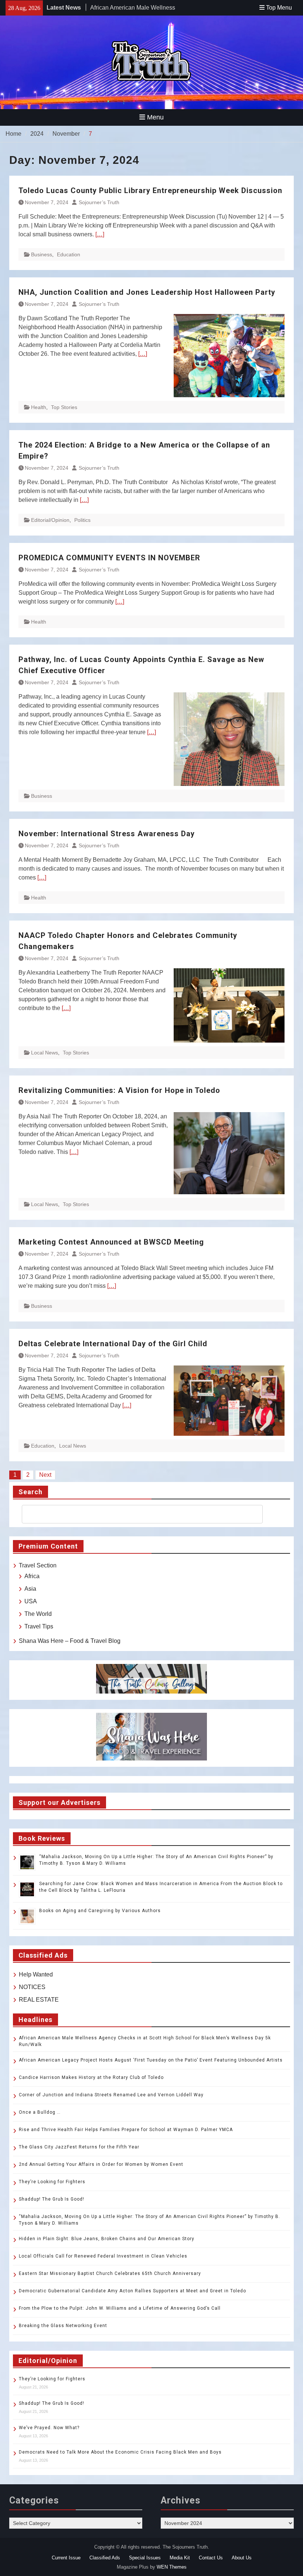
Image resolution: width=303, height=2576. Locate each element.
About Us (242, 2558)
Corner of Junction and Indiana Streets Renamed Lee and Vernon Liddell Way (111, 2095)
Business (42, 254)
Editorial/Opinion (50, 520)
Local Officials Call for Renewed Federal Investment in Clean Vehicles (103, 2256)
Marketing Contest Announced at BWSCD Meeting (111, 1242)
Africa (32, 1576)
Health (39, 407)
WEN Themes (172, 2567)
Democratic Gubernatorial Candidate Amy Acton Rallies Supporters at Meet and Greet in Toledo (132, 2291)
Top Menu (279, 8)
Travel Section (38, 1565)
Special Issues (145, 2558)
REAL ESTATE (39, 2000)
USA (31, 1601)
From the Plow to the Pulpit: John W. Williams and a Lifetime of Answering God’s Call (120, 2308)
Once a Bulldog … (40, 2112)
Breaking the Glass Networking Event (63, 2326)
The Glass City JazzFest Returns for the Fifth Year (79, 2147)
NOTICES (32, 1987)
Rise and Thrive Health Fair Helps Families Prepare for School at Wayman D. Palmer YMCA (127, 2130)
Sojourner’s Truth (99, 202)
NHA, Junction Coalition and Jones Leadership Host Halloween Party (147, 292)
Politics (82, 520)
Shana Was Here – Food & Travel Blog (70, 1641)
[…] (100, 234)
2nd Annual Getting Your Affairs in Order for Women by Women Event (101, 2164)
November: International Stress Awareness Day (111, 834)
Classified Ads (105, 2558)
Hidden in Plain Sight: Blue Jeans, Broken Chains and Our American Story (107, 2239)
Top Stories (64, 407)
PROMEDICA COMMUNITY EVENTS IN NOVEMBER (109, 558)
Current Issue (66, 2558)
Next (45, 1475)
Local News (45, 1053)
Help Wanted (36, 1974)
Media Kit (180, 2558)
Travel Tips (39, 1626)
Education (69, 254)
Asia (30, 1589)
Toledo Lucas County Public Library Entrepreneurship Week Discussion (150, 190)
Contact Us (211, 2558)
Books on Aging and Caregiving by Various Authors (100, 1911)
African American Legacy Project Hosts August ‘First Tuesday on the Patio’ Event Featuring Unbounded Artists (151, 2060)
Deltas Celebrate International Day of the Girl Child (113, 1344)
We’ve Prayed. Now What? (49, 2428)
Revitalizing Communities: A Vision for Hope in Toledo (119, 1090)
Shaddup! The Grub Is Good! (52, 2199)
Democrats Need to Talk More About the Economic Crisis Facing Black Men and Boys (120, 2452)
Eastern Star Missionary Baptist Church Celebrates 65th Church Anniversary (110, 2273)
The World (38, 1614)
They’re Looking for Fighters (52, 2182)
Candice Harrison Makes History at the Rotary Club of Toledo (91, 2077)
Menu (155, 117)
